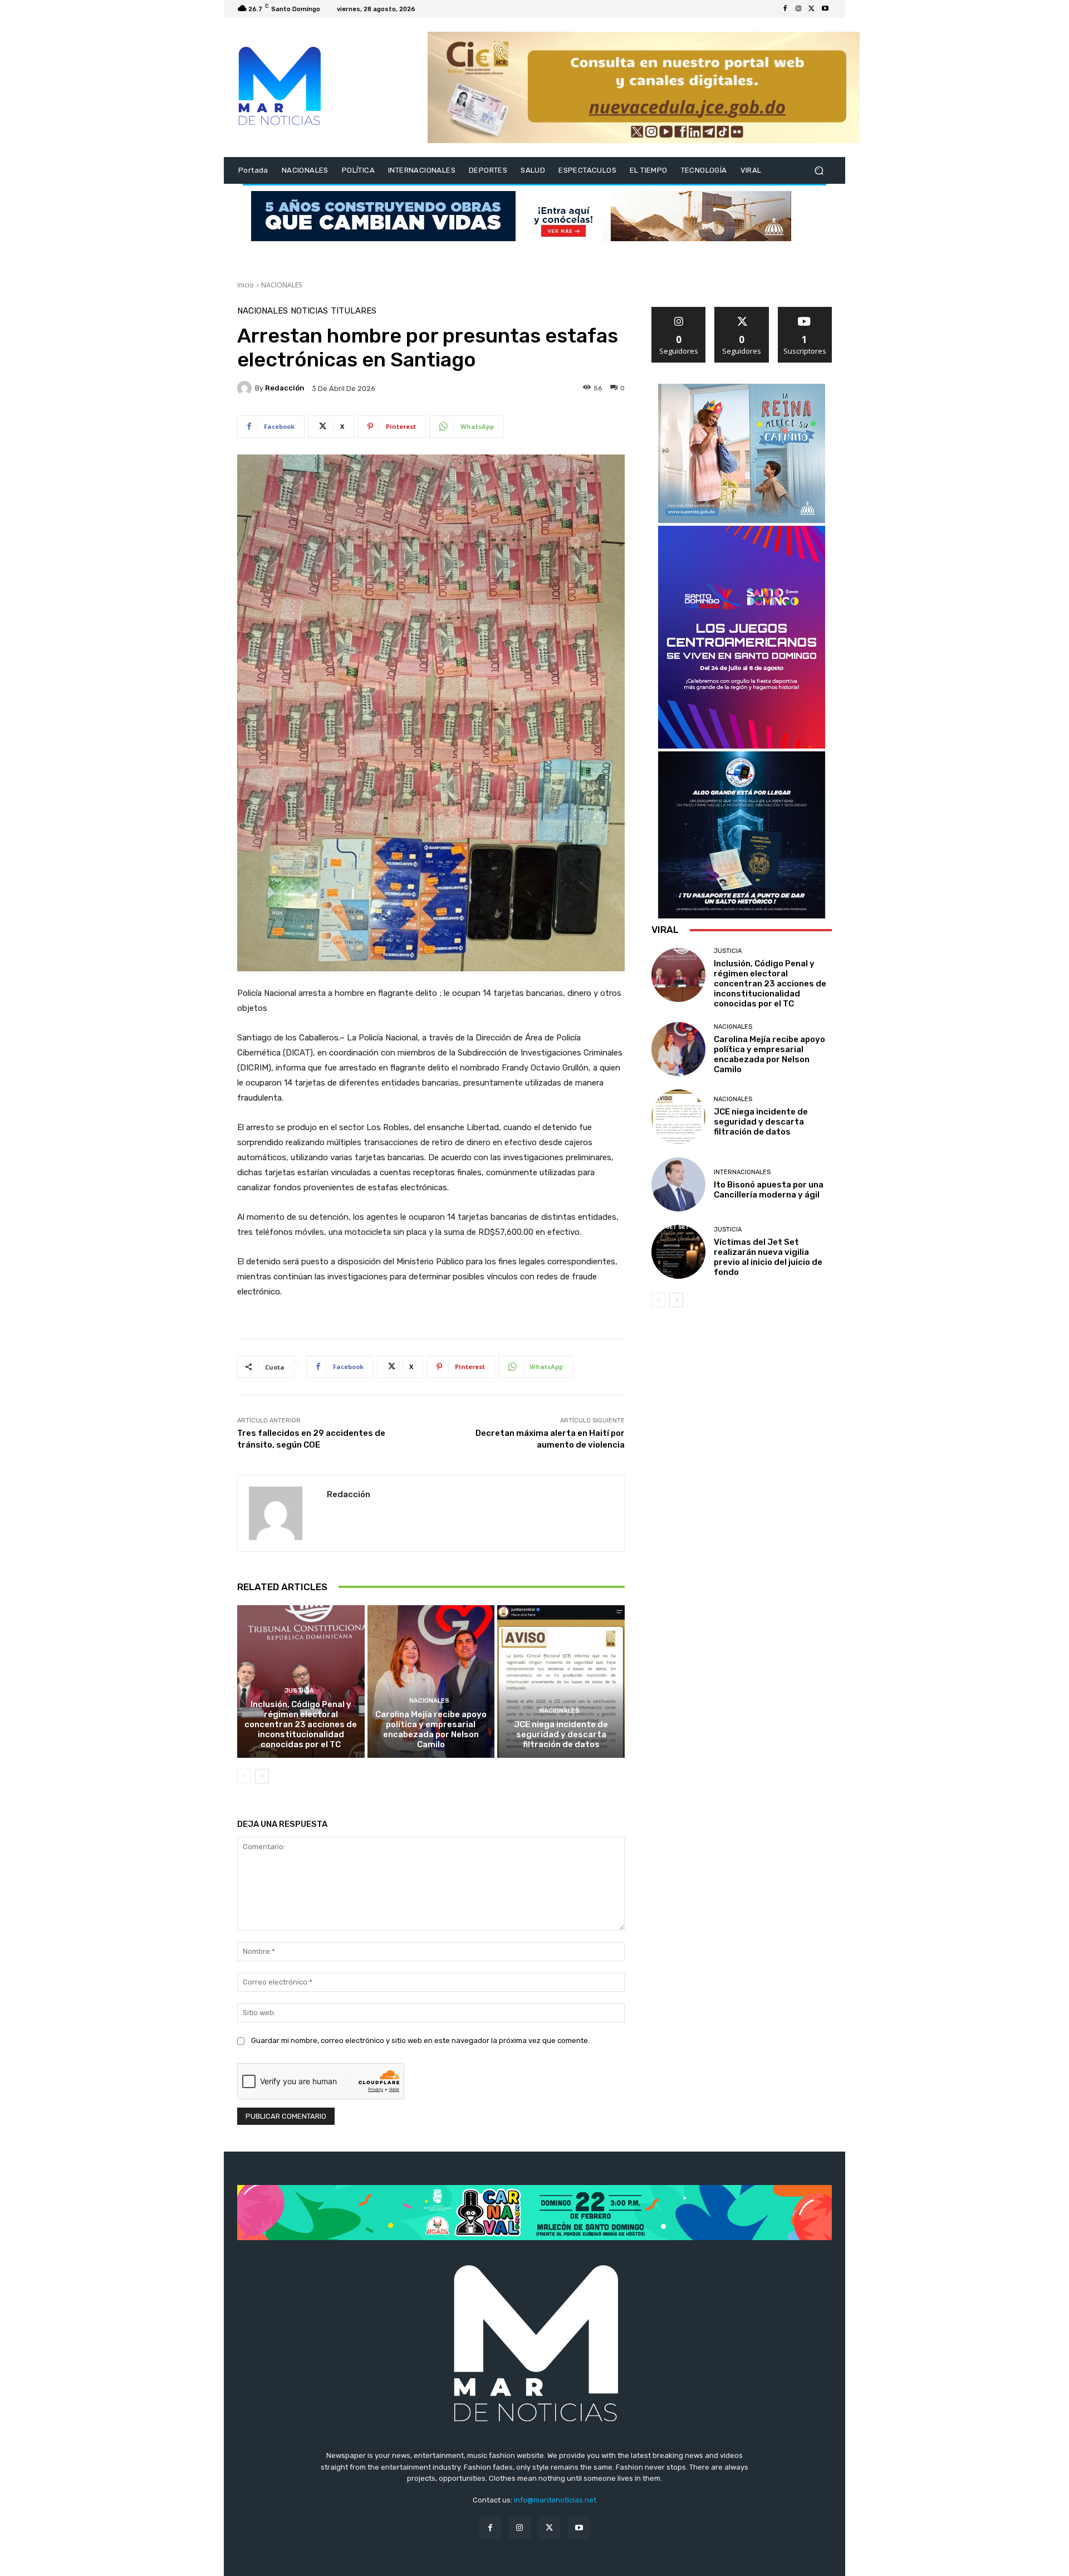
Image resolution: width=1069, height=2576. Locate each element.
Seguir (679, 311)
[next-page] (262, 1776)
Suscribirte (805, 311)
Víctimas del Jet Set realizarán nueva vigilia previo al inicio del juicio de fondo (768, 1257)
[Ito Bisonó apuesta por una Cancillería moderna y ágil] (678, 1184)
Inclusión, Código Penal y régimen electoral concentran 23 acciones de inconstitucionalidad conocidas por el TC (301, 1724)
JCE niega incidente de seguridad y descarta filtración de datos (561, 1734)
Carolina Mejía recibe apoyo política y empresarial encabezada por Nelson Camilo (431, 1729)
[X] (812, 9)
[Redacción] (246, 388)
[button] (819, 171)
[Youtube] (825, 9)
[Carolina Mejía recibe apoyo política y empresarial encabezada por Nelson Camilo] (431, 1682)
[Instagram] (798, 9)
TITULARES (354, 311)
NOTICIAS (309, 311)
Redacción (285, 388)
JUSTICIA (299, 1691)
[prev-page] (244, 1776)
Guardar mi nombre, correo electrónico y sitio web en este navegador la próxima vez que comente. (420, 2040)
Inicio (246, 285)
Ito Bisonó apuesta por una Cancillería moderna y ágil (769, 1190)
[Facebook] (785, 9)
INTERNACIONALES (742, 1172)
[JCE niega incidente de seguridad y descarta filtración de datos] (561, 1682)
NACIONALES (281, 285)
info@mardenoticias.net (555, 2500)
